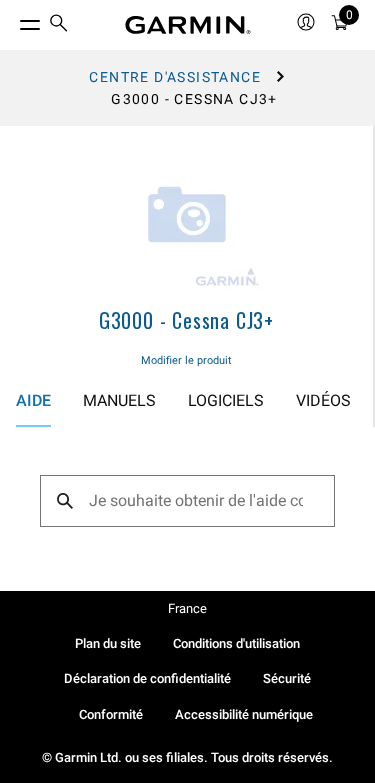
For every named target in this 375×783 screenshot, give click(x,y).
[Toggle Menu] (12, 20)
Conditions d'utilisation (236, 643)
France (187, 608)
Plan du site (108, 643)
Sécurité (287, 678)
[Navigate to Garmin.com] (188, 25)
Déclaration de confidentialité (147, 678)
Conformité (111, 714)
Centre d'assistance (175, 77)
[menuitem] (59, 25)
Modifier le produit (186, 360)
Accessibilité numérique (244, 714)
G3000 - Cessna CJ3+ (186, 320)
